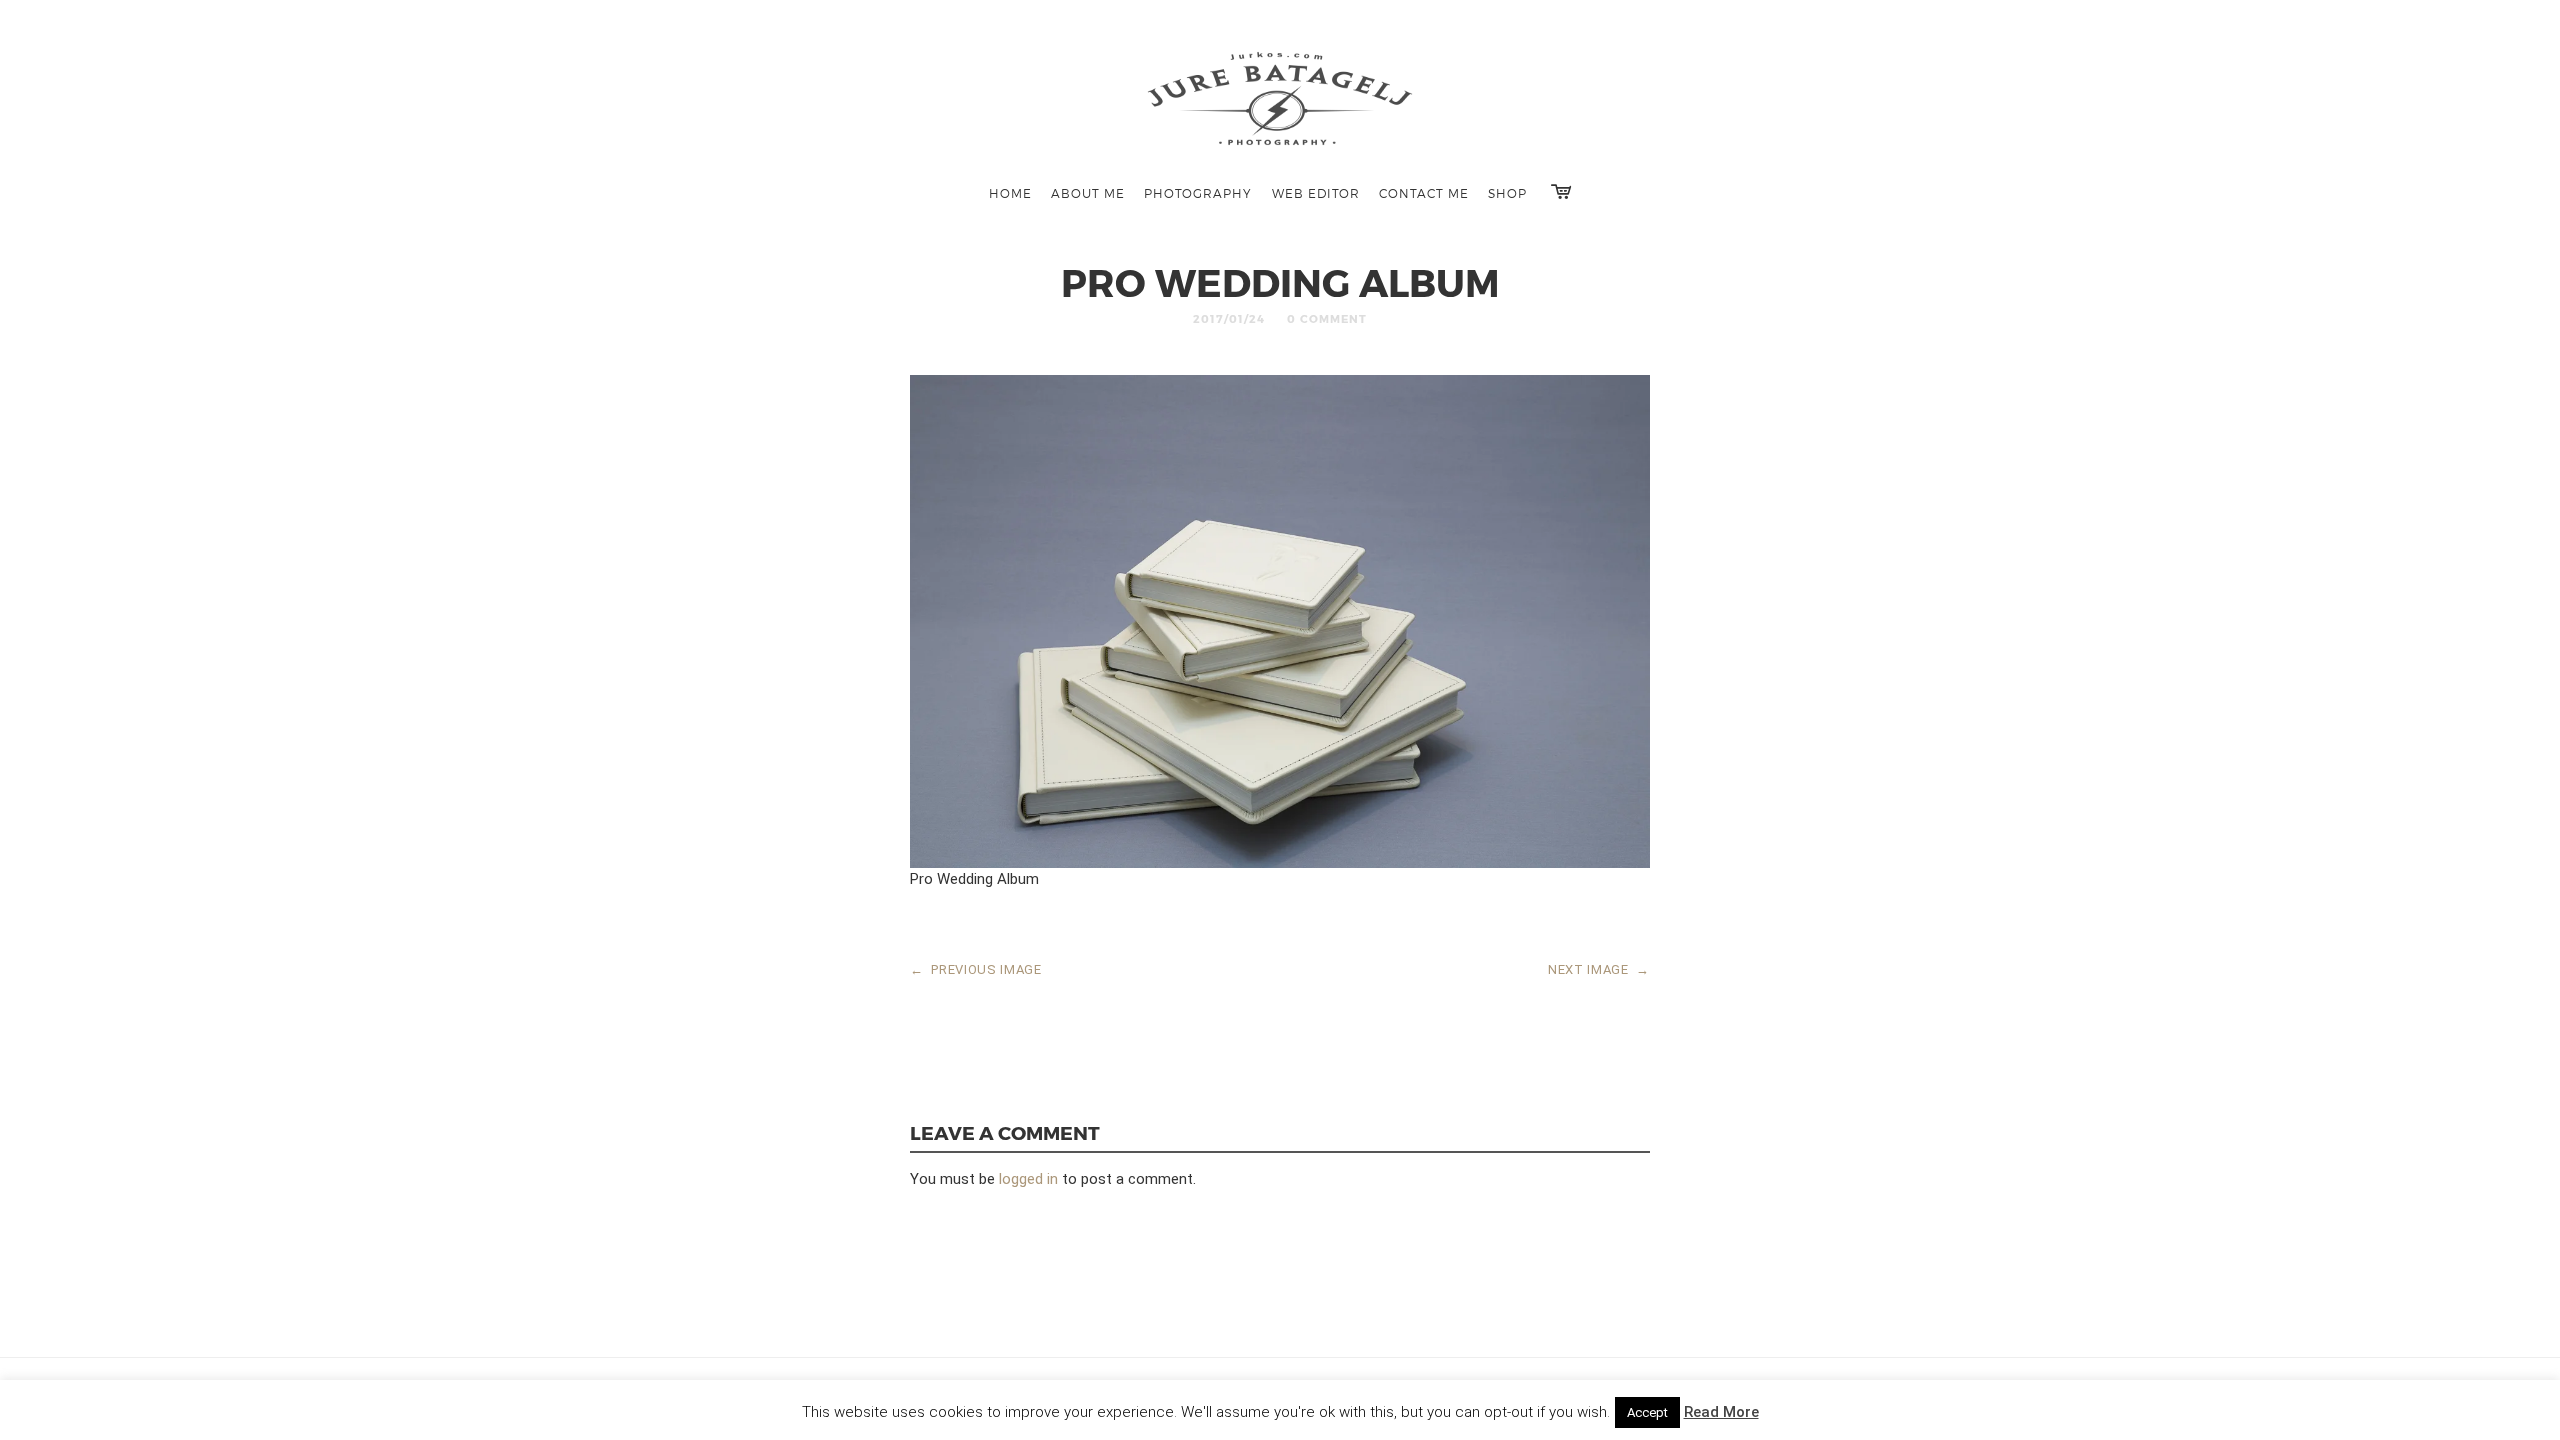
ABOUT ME (1088, 193)
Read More (1721, 1412)
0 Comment (1327, 318)
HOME (1010, 193)
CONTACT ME (1424, 193)
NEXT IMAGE (1599, 969)
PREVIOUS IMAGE (976, 969)
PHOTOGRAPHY (1198, 193)
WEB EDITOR (1316, 193)
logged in (1028, 1179)
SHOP (1507, 193)
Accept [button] (1647, 1412)
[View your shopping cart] (1561, 191)
